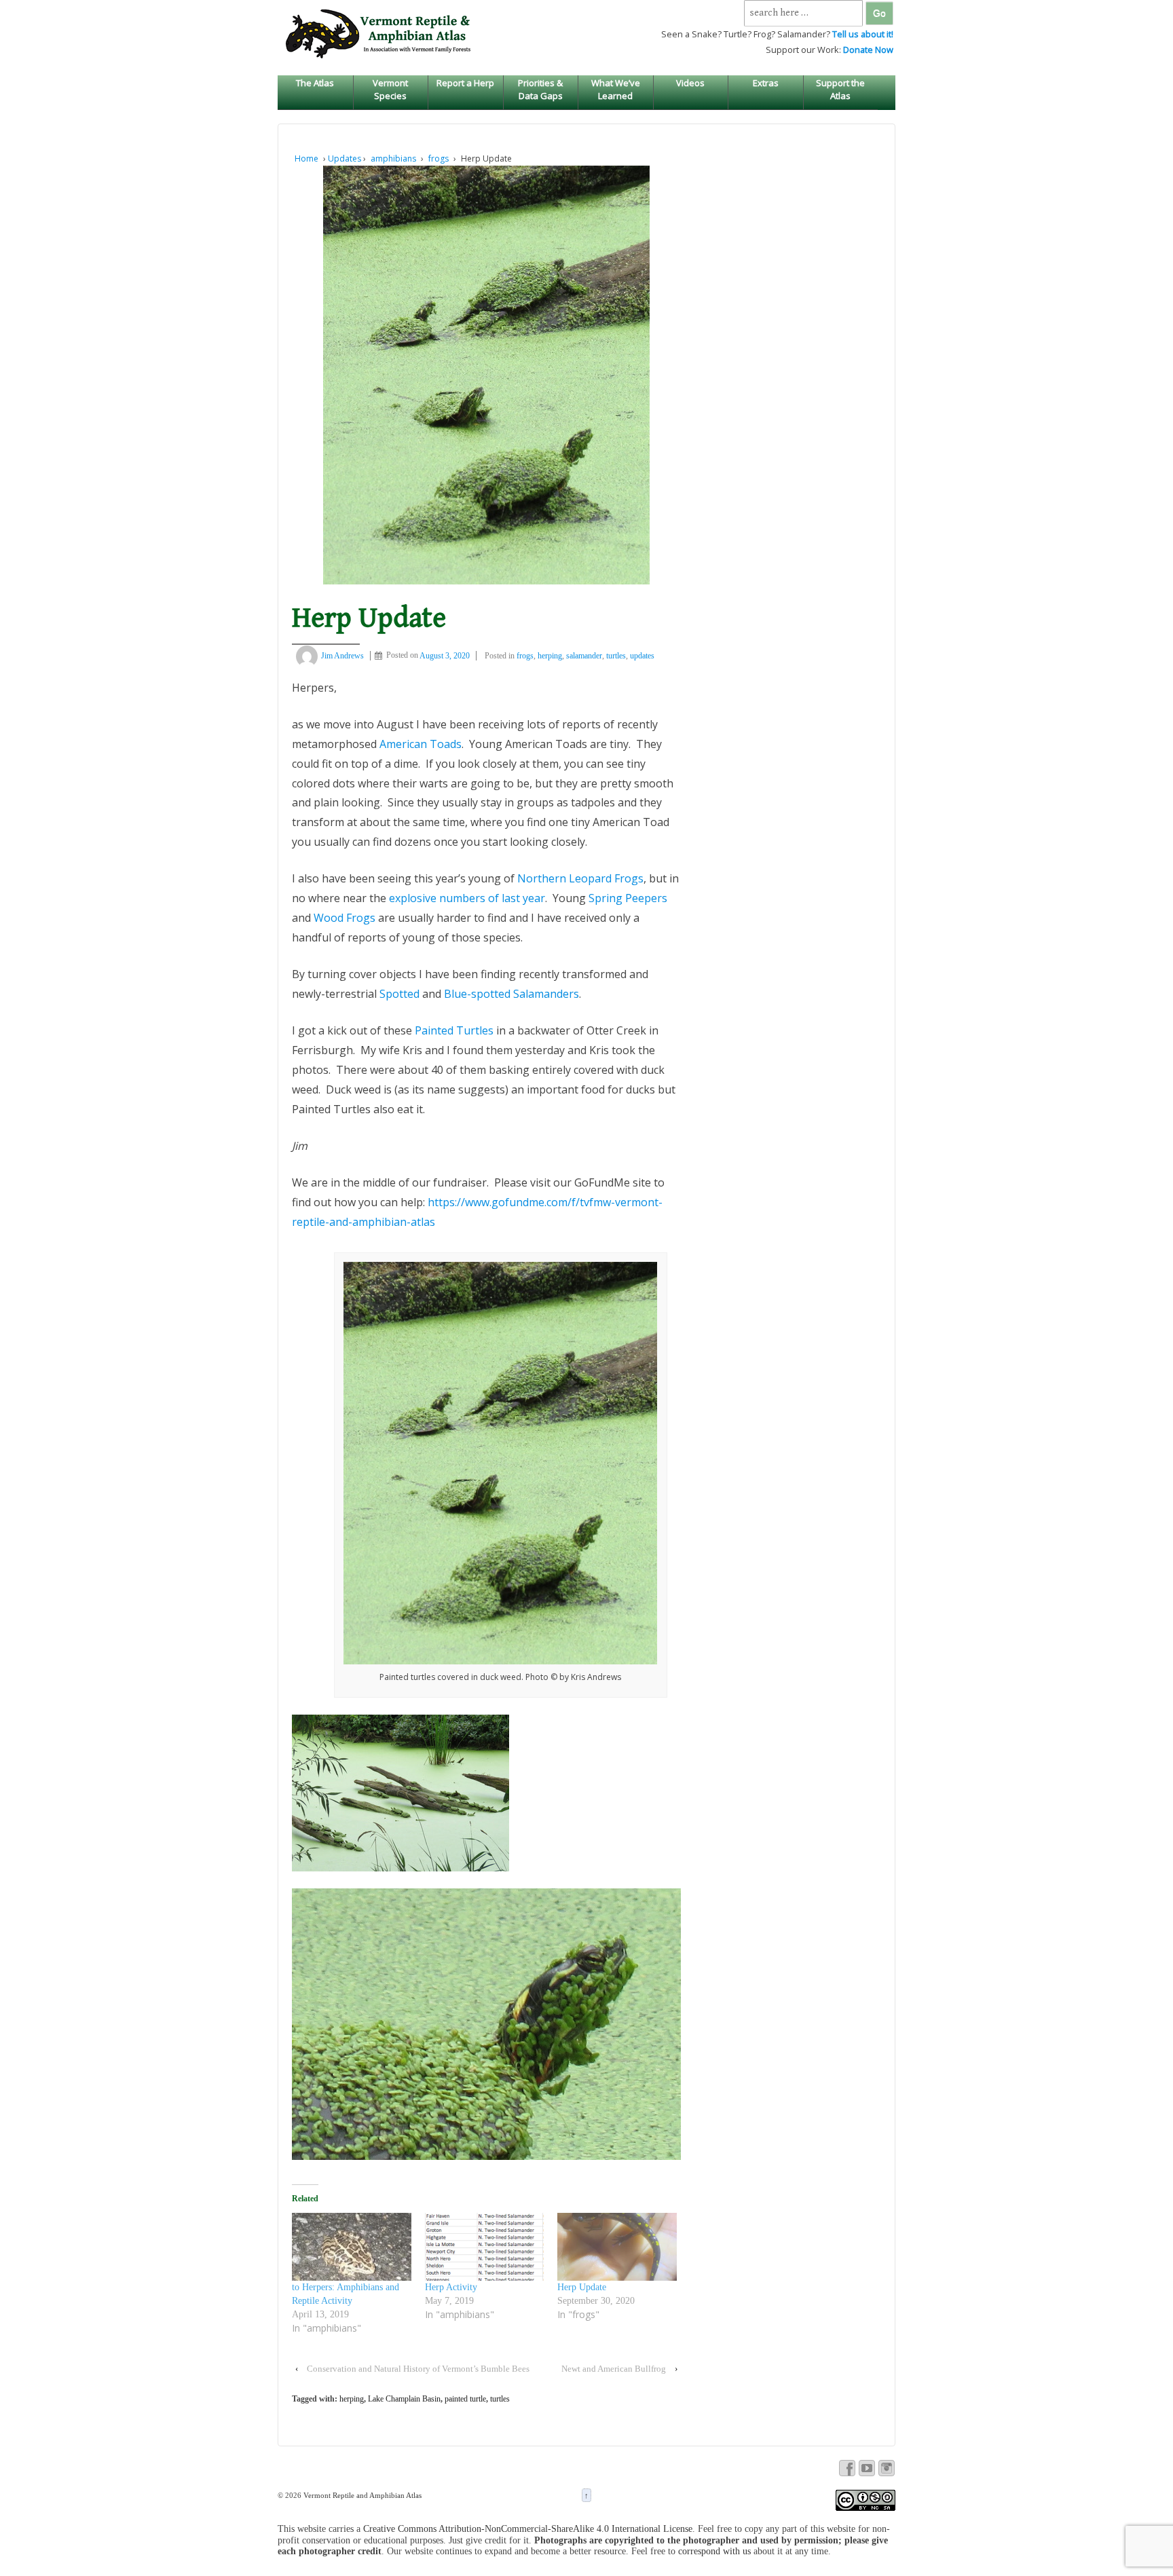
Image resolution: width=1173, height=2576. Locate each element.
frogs (439, 158)
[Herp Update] (617, 2247)
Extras (766, 83)
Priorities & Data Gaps (540, 89)
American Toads (421, 744)
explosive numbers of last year (467, 898)
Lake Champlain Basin (404, 2399)
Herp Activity (451, 2287)
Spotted (399, 994)
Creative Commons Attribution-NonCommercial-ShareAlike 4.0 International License (528, 2529)
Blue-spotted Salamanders (511, 994)
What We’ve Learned (616, 89)
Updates (345, 158)
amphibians (393, 158)
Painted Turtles (454, 1030)
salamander (584, 656)
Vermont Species (390, 89)
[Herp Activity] (485, 2247)
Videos (690, 83)
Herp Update (582, 2287)
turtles (616, 656)
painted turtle (465, 2399)
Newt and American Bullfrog (614, 2369)
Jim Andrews (342, 656)
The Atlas (315, 83)
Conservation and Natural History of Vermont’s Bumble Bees (418, 2369)
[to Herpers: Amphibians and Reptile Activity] (352, 2247)
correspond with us (714, 2551)
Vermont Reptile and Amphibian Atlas (361, 2495)
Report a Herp (465, 83)
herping (550, 656)
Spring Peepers (628, 898)
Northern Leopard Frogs (580, 878)
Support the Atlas (840, 89)
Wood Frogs (345, 918)
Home (306, 158)
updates (642, 656)
